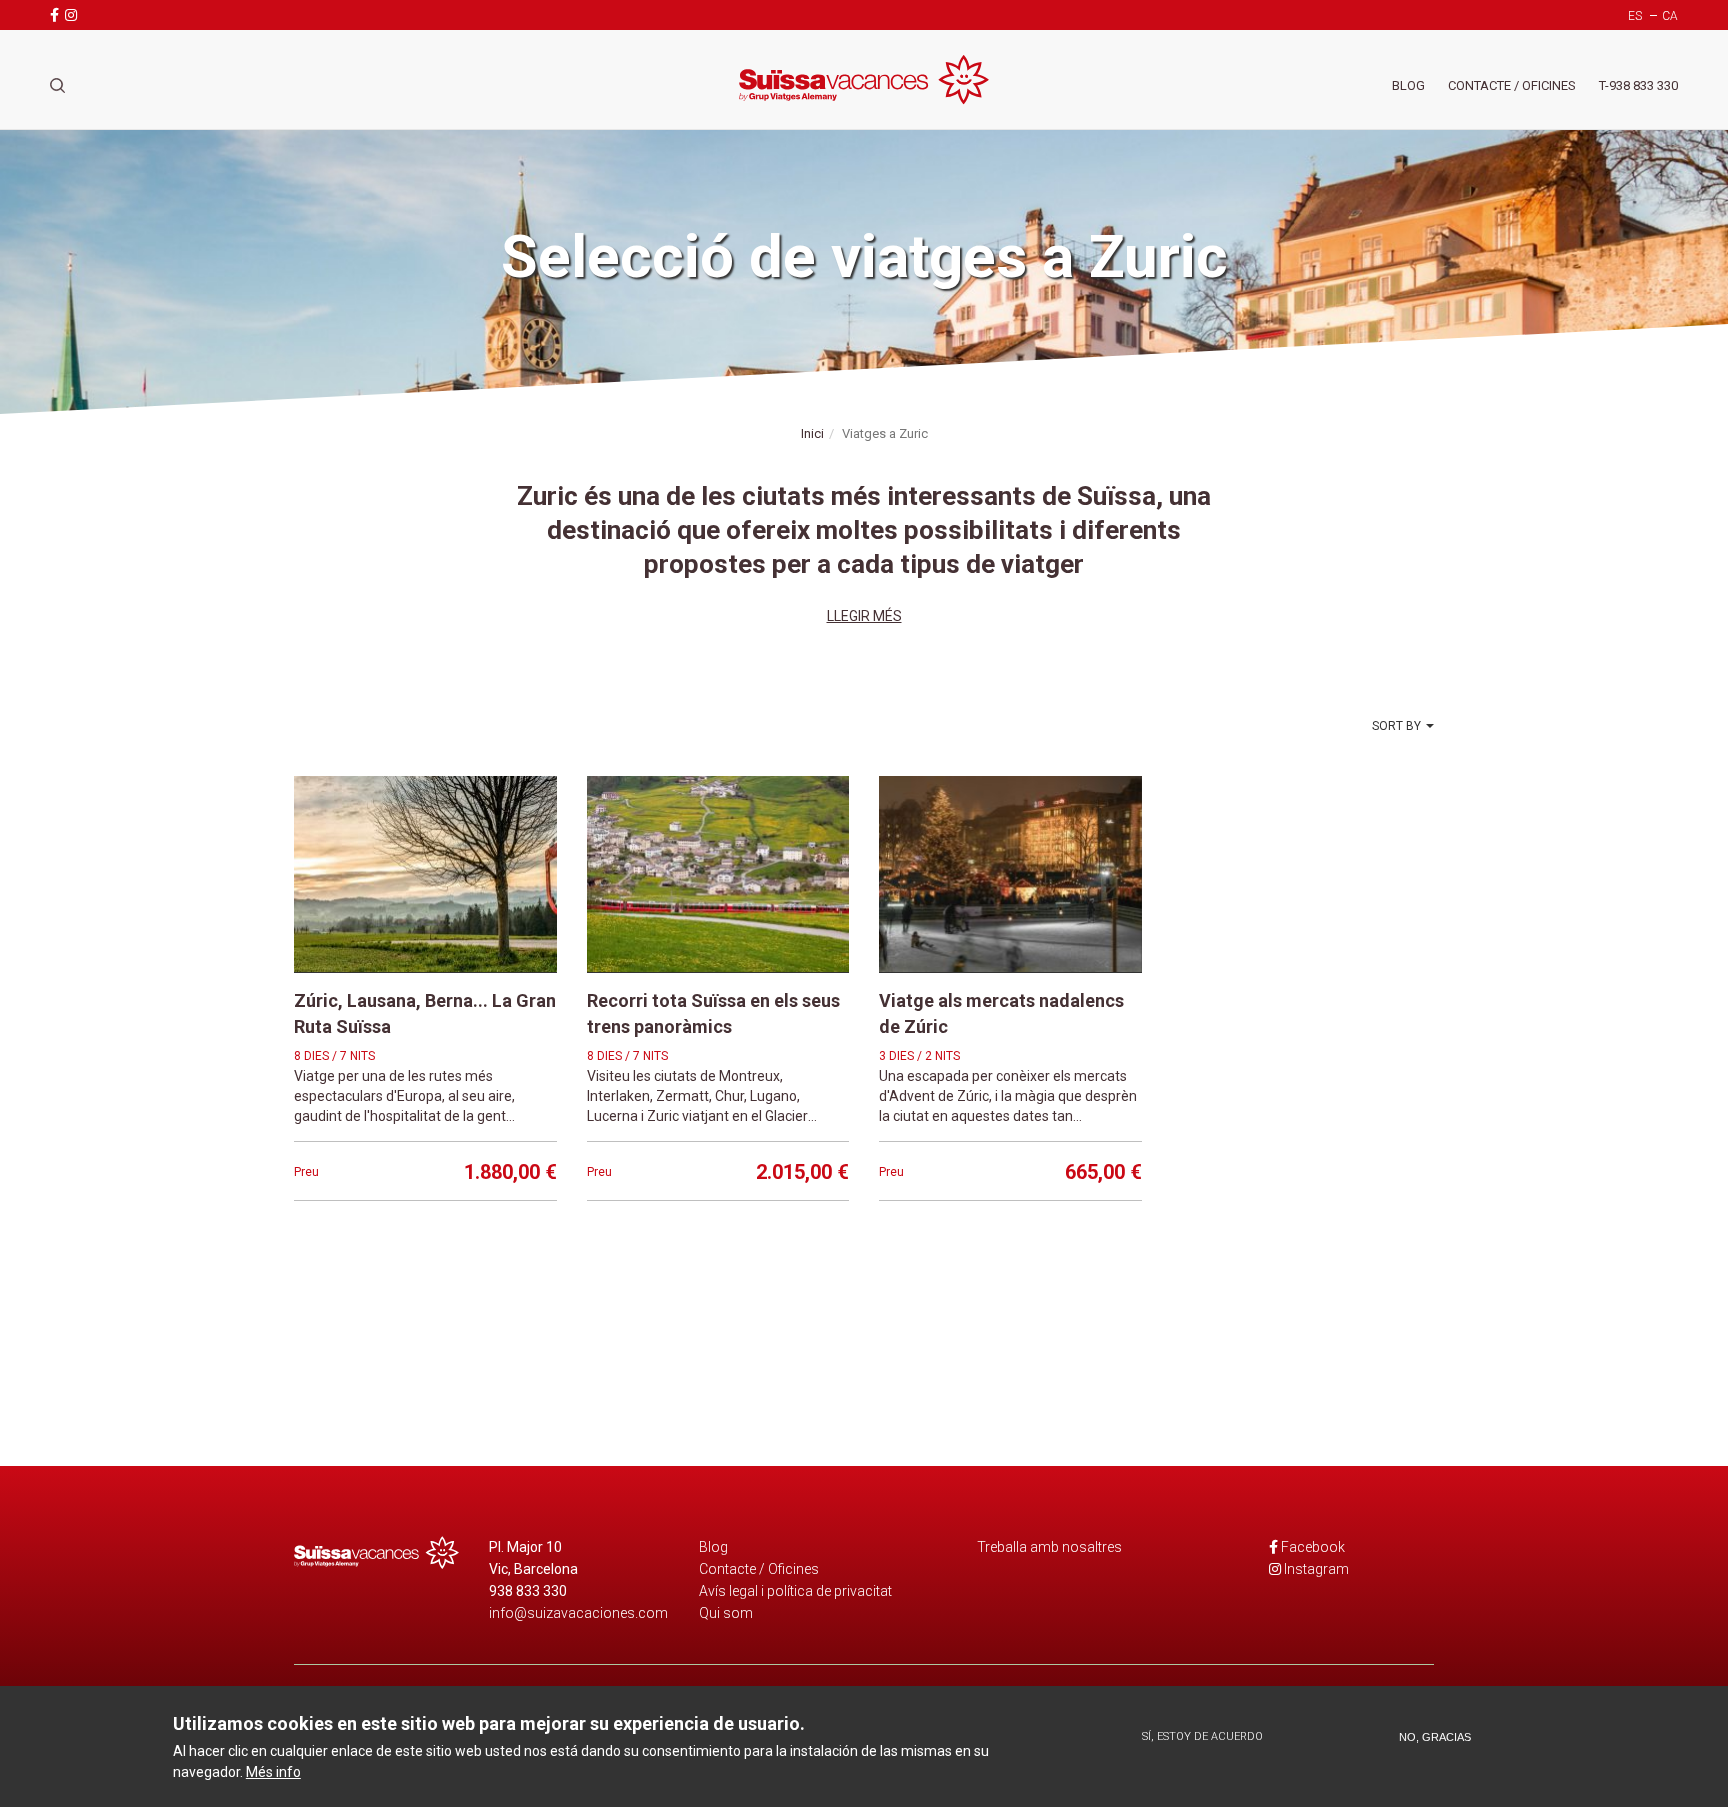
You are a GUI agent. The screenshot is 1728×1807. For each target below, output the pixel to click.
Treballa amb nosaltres (1049, 1547)
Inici (812, 433)
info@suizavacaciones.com (578, 1613)
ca (1670, 16)
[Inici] (864, 79)
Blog (1408, 85)
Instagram (1316, 1569)
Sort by (1396, 726)
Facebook (1313, 1547)
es (1635, 16)
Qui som (726, 1613)
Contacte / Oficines (1512, 85)
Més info (273, 1771)
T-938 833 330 (1638, 85)
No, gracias (1435, 1737)
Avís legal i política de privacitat (795, 1591)
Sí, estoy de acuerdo (1202, 1736)
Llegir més (864, 616)
